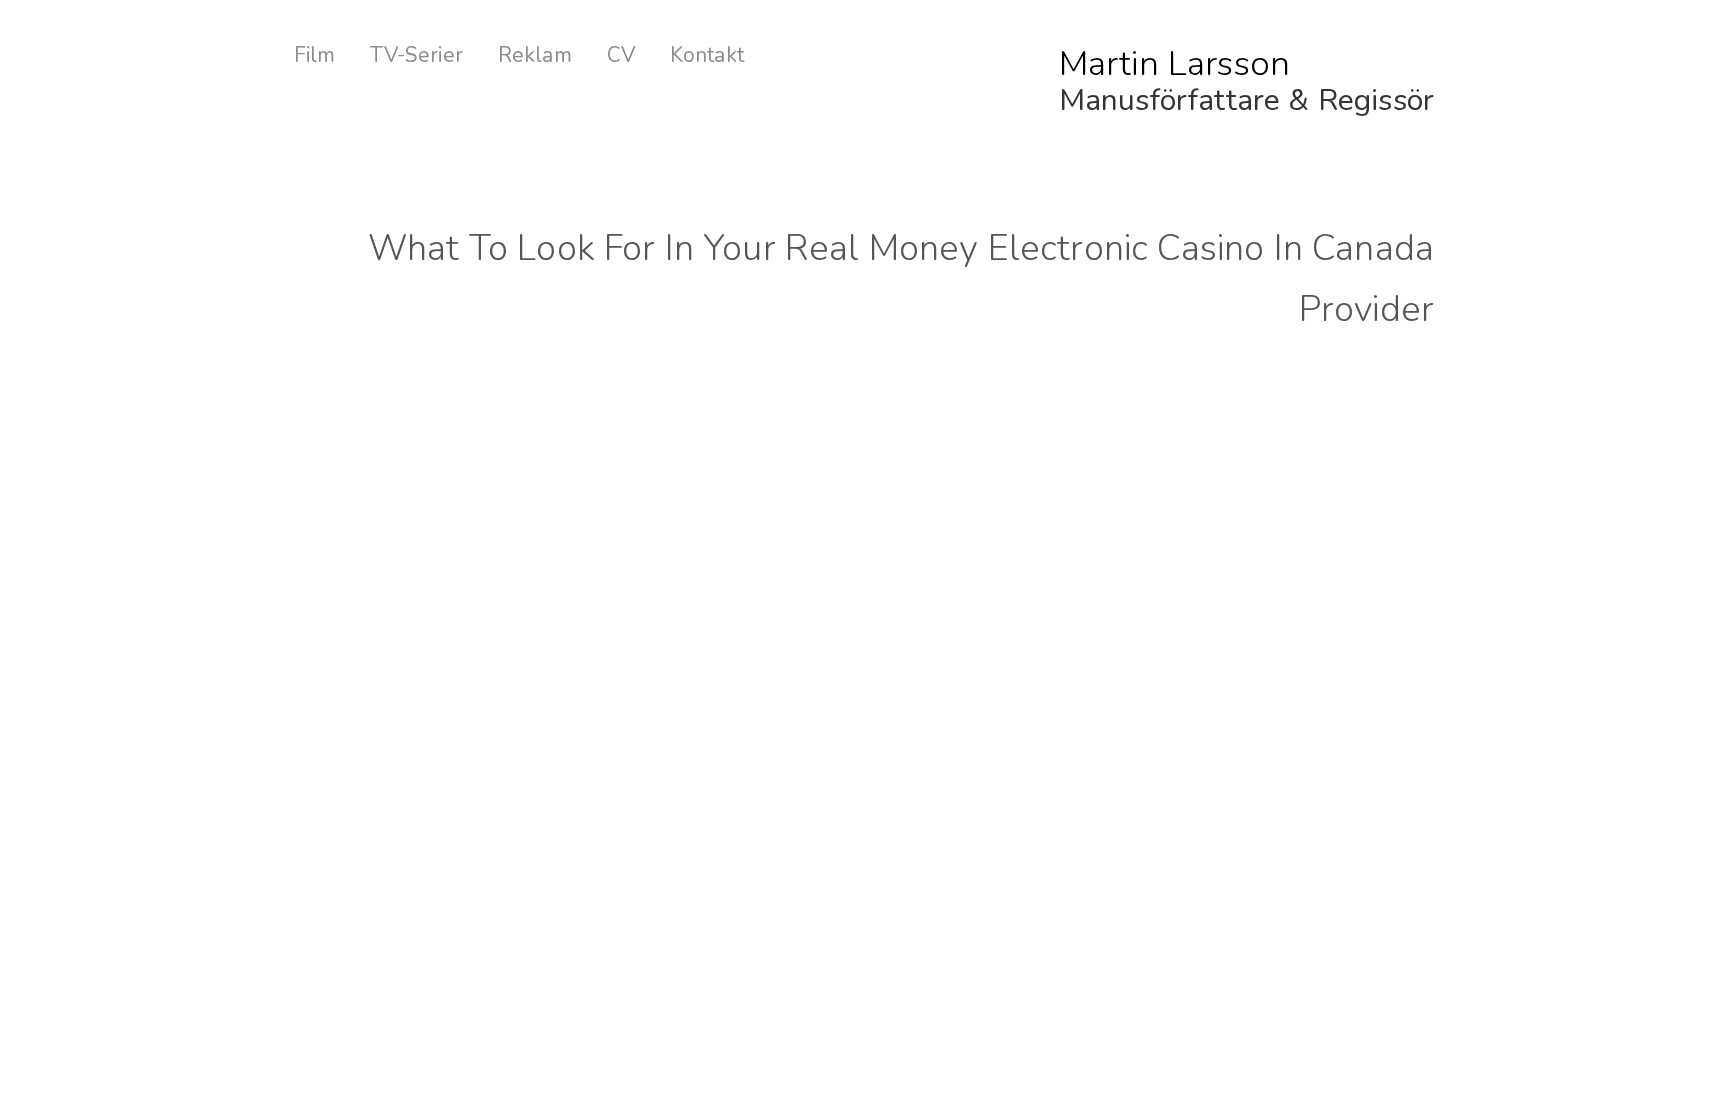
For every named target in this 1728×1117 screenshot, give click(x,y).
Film (315, 55)
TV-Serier (416, 55)
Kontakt (707, 55)
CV (621, 55)
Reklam (535, 55)
